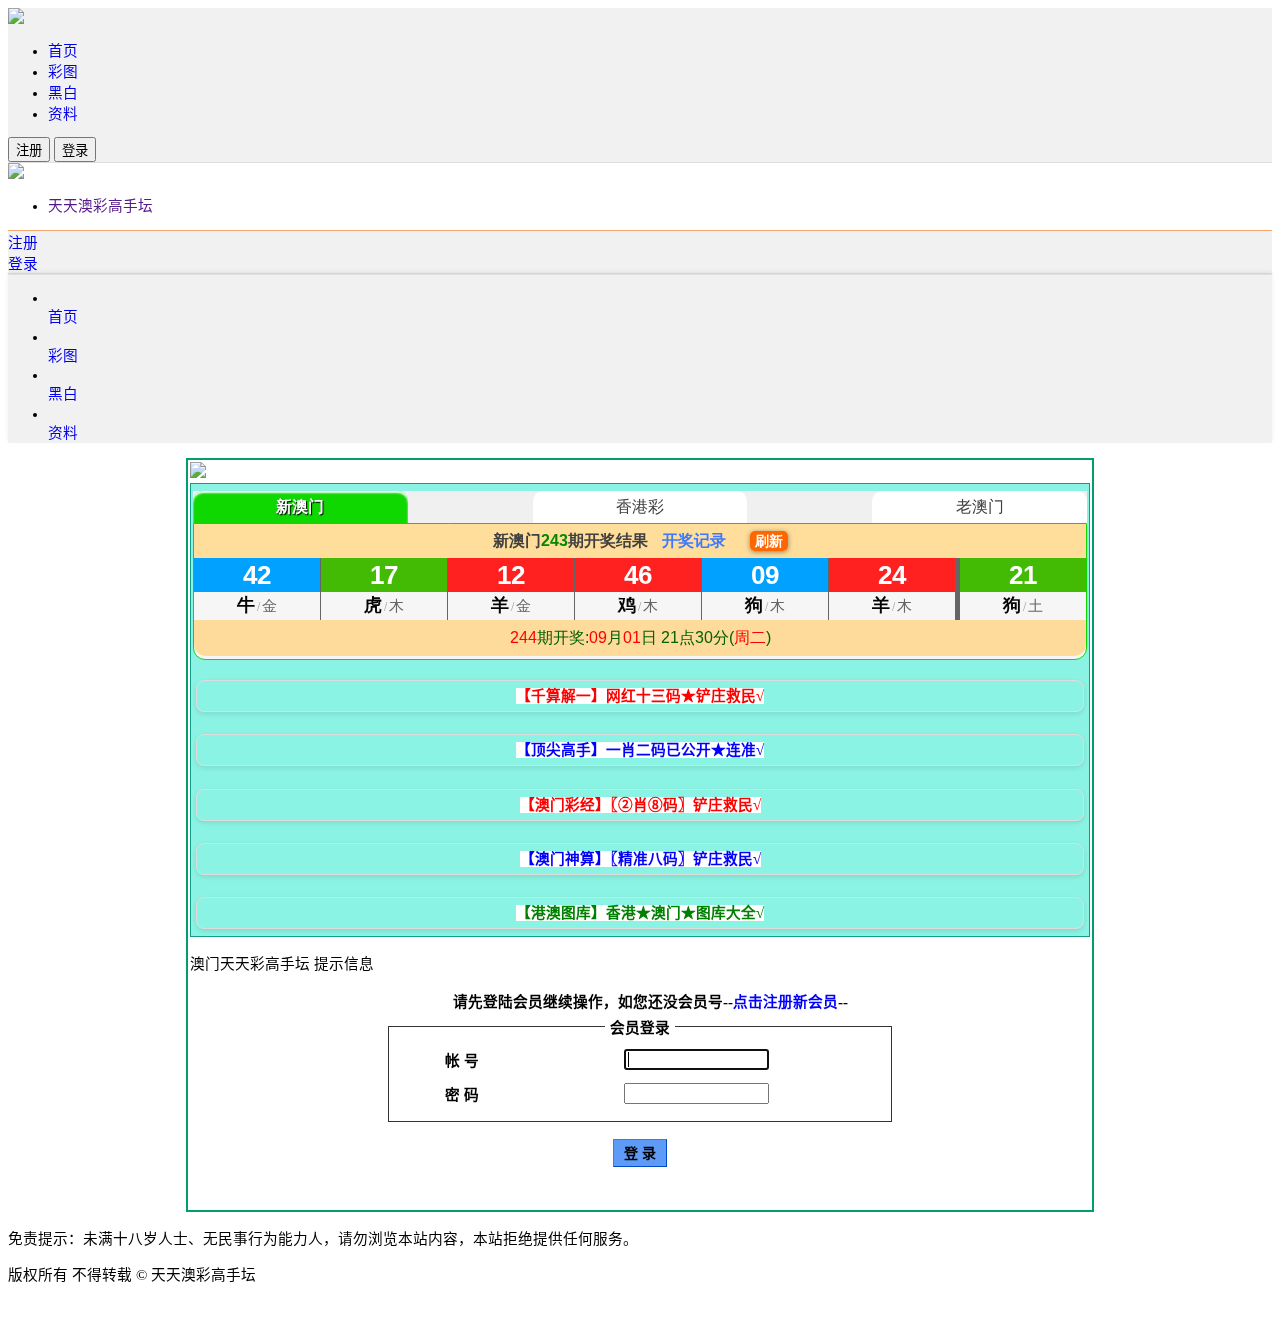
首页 (63, 51)
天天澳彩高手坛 (100, 206)
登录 (75, 150)
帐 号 (462, 1061)
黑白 (63, 93)
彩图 (63, 72)
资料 (63, 114)
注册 (29, 150)
